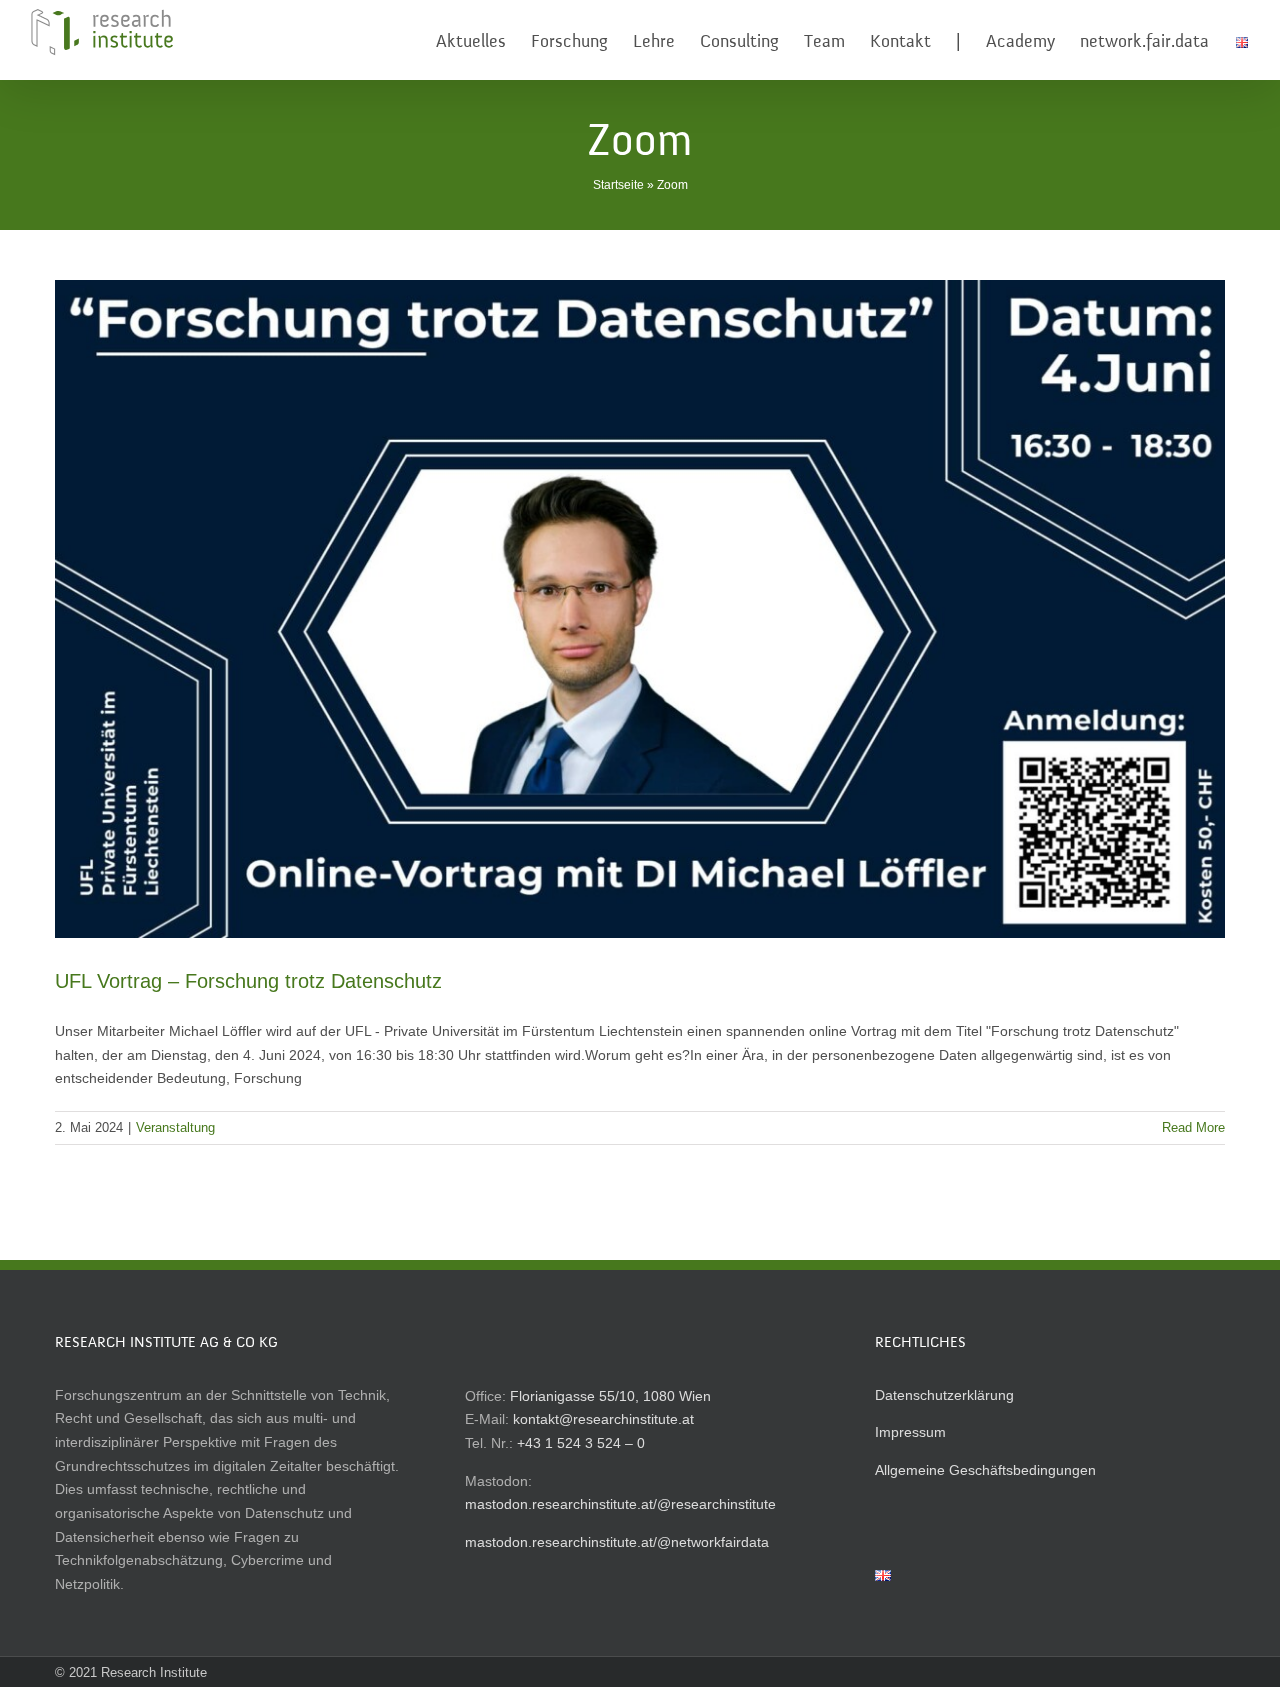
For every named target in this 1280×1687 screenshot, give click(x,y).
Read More (1193, 1127)
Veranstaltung (175, 1127)
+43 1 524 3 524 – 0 (581, 1443)
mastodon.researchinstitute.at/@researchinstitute (620, 1504)
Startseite (618, 185)
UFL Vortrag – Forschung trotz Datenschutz (248, 981)
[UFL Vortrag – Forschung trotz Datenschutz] (640, 609)
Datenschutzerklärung (944, 1395)
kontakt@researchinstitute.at (603, 1419)
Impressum (910, 1432)
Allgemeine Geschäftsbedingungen (985, 1470)
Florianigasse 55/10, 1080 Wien (610, 1396)
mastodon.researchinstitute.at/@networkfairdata (617, 1542)
